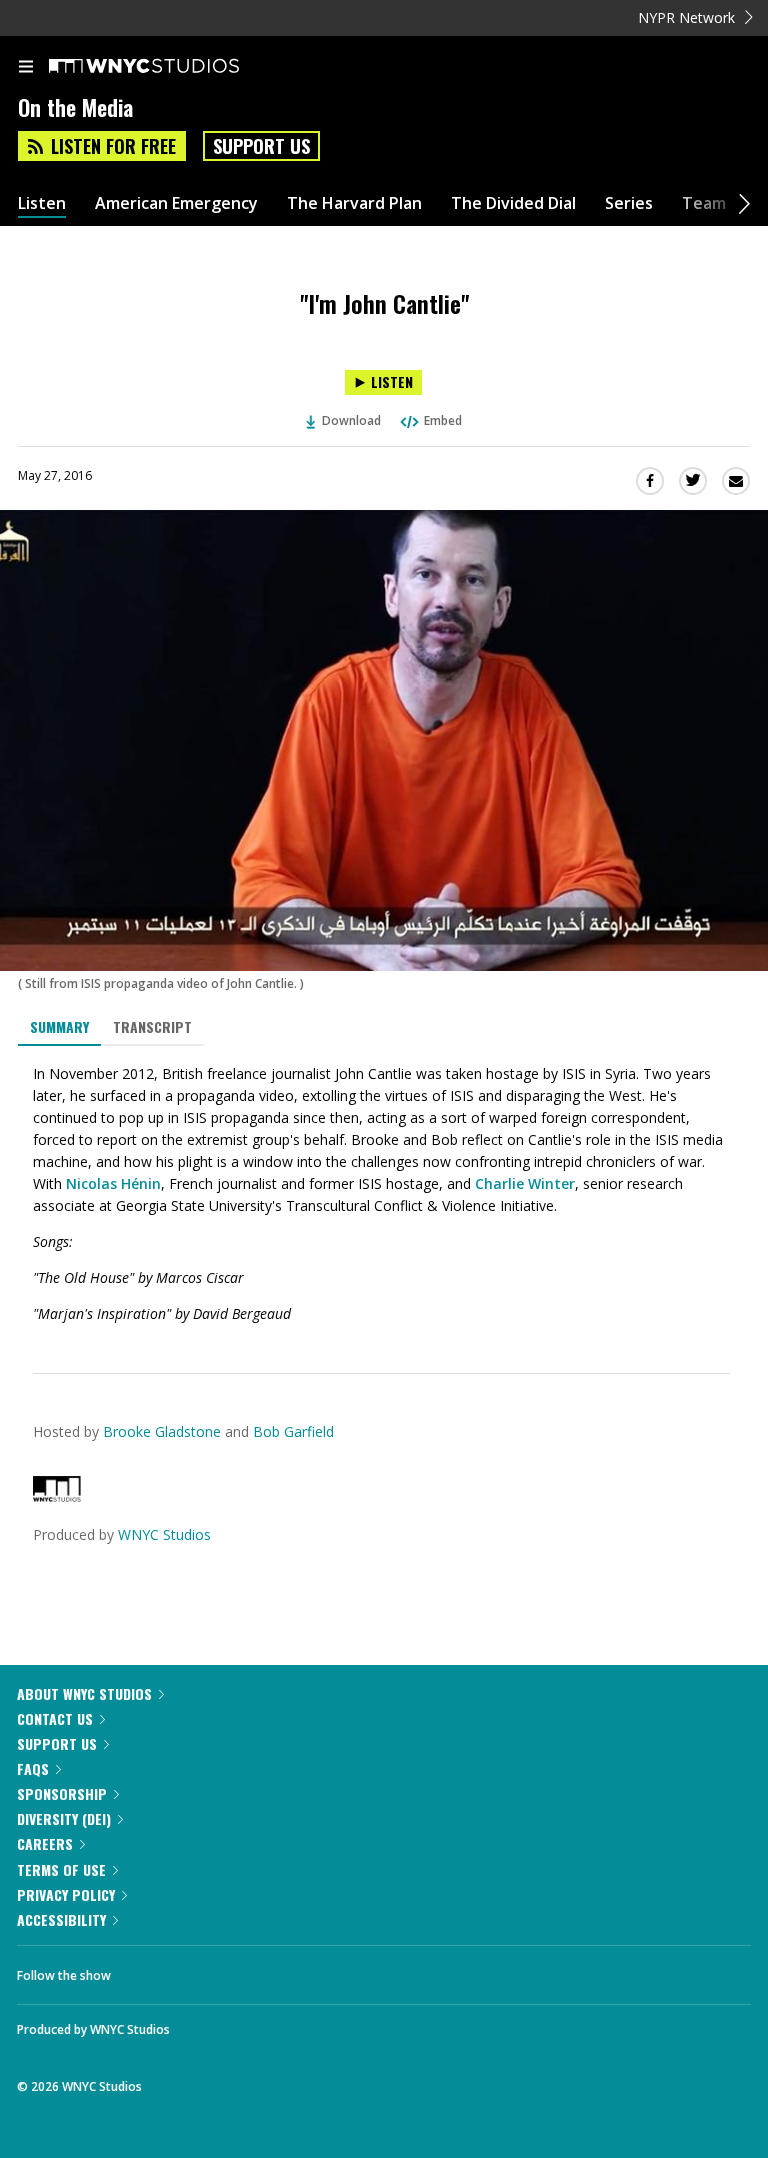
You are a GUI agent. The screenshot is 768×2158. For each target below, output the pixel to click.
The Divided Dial (513, 203)
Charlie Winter (525, 1183)
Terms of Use (61, 1869)
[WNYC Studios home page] (169, 67)
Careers (45, 1843)
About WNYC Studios (84, 1693)
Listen (42, 203)
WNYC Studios (164, 1534)
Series (629, 203)
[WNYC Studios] (57, 1496)
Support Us (261, 146)
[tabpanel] (384, 1194)
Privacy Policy (66, 1894)
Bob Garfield (293, 1431)
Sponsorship (62, 1793)
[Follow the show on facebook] (146, 1970)
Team (704, 203)
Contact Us (55, 1718)
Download (351, 420)
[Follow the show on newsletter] (255, 1970)
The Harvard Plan (354, 203)
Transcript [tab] (152, 1026)
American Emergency (176, 203)
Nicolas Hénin (113, 1183)
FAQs (33, 1768)
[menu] (26, 68)
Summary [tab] (59, 1026)
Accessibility (61, 1919)
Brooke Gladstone (162, 1431)
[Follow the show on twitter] (201, 1970)
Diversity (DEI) (64, 1818)
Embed (443, 420)
